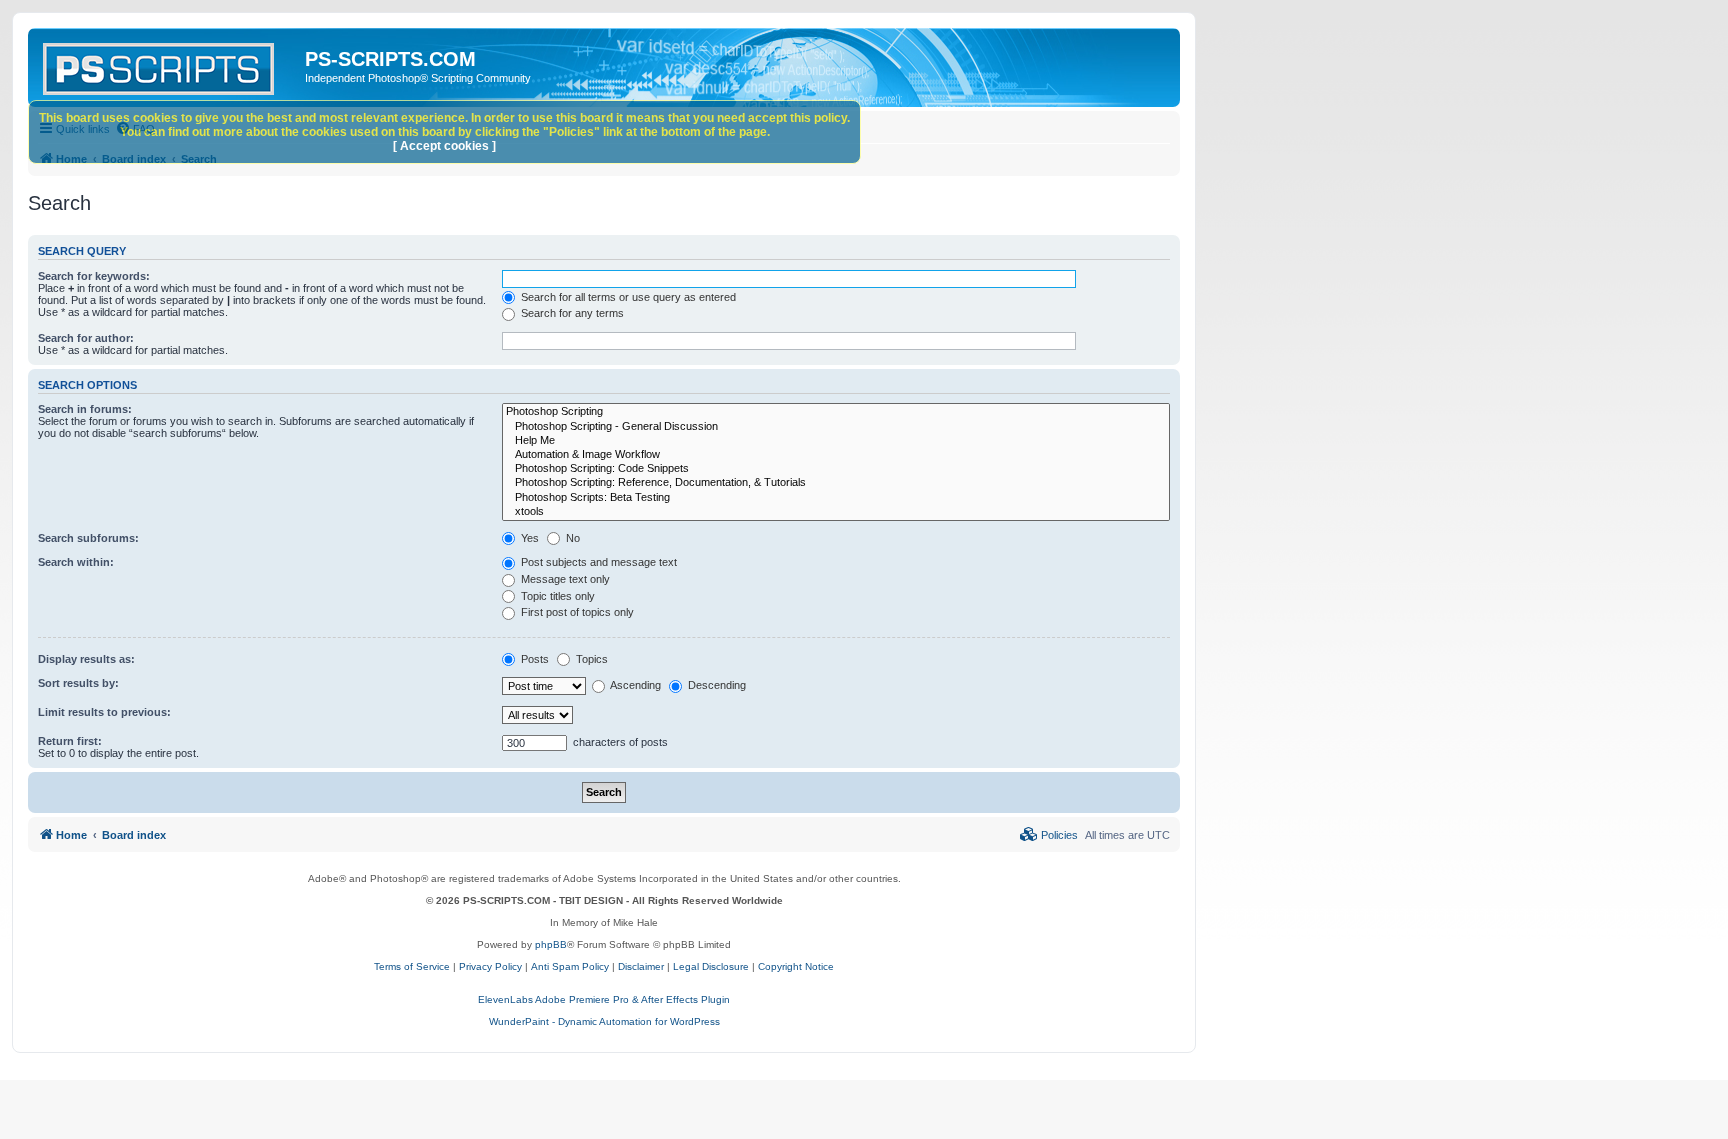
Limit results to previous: (104, 712)
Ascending (634, 685)
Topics (590, 659)
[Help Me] (836, 441)
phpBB (551, 944)
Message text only (564, 579)
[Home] (169, 65)
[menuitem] (1049, 835)
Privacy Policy (490, 966)
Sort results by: (78, 683)
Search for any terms (571, 313)
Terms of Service (412, 966)
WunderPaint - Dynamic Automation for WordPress (604, 1021)
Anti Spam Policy (570, 966)
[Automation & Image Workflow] (836, 455)
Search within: (76, 562)
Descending (715, 685)
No (571, 538)
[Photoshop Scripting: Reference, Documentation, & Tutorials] (836, 483)
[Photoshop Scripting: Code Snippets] (836, 469)
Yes (528, 538)
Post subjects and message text (597, 562)
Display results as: (86, 659)
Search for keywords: (94, 276)
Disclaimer (641, 966)
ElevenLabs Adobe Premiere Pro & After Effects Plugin (604, 999)
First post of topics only (576, 612)
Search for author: (86, 338)
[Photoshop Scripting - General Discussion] (836, 427)
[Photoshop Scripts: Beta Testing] (836, 498)
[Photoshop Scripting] (836, 412)
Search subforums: (88, 538)
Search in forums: (85, 409)
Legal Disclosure (711, 966)
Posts (533, 659)
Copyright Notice (796, 966)
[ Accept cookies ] (444, 146)
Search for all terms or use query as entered (627, 297)
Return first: (70, 741)
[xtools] (836, 512)
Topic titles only (556, 596)
